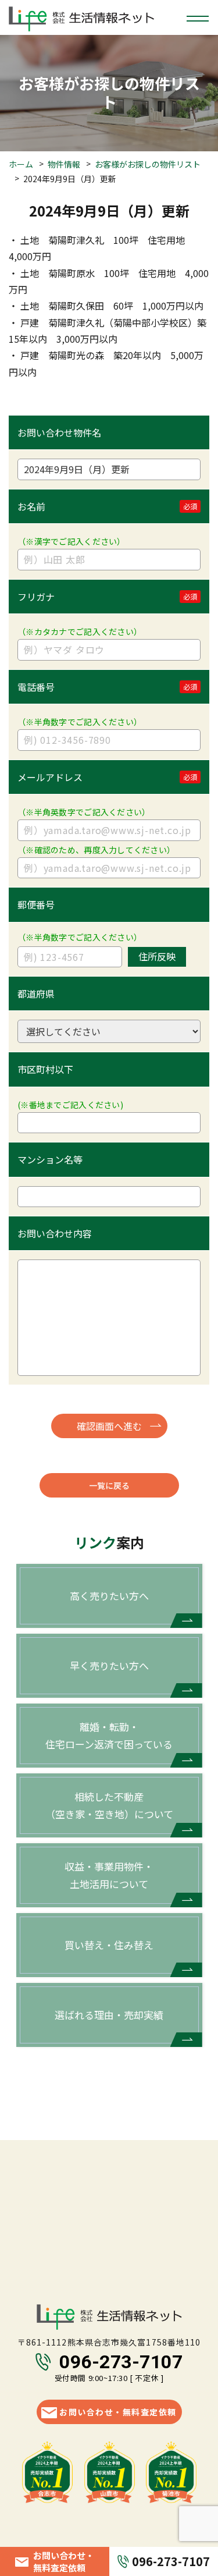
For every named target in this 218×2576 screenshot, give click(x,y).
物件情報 (64, 164)
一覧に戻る (109, 1485)
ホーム (21, 164)
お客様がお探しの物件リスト (148, 164)
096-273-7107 (121, 2362)
